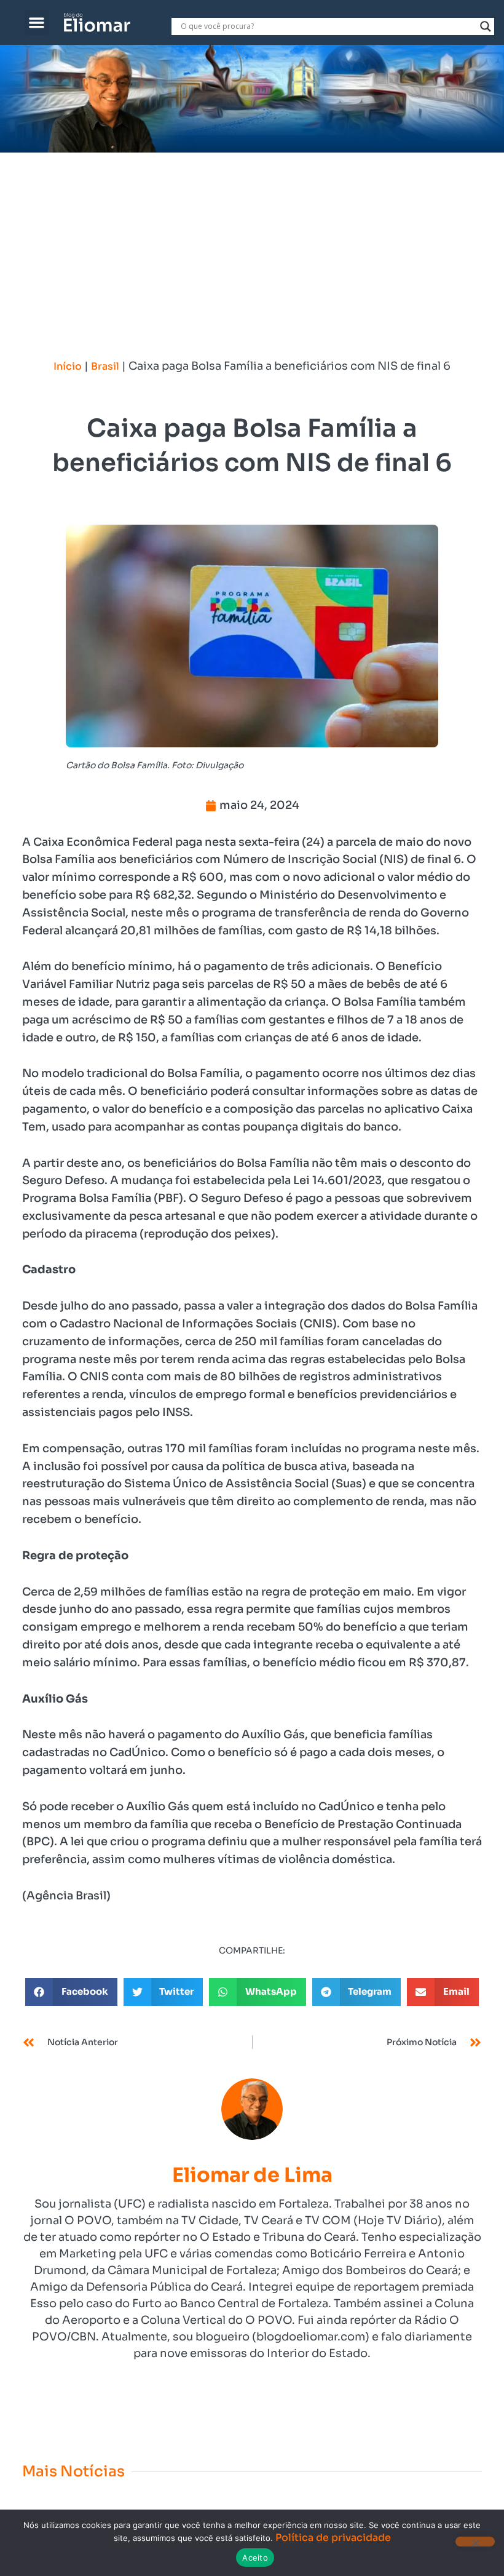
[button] (37, 22)
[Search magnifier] (486, 26)
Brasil (105, 366)
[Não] (475, 2542)
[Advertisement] (252, 245)
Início (68, 366)
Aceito (255, 2558)
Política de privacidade (333, 2538)
